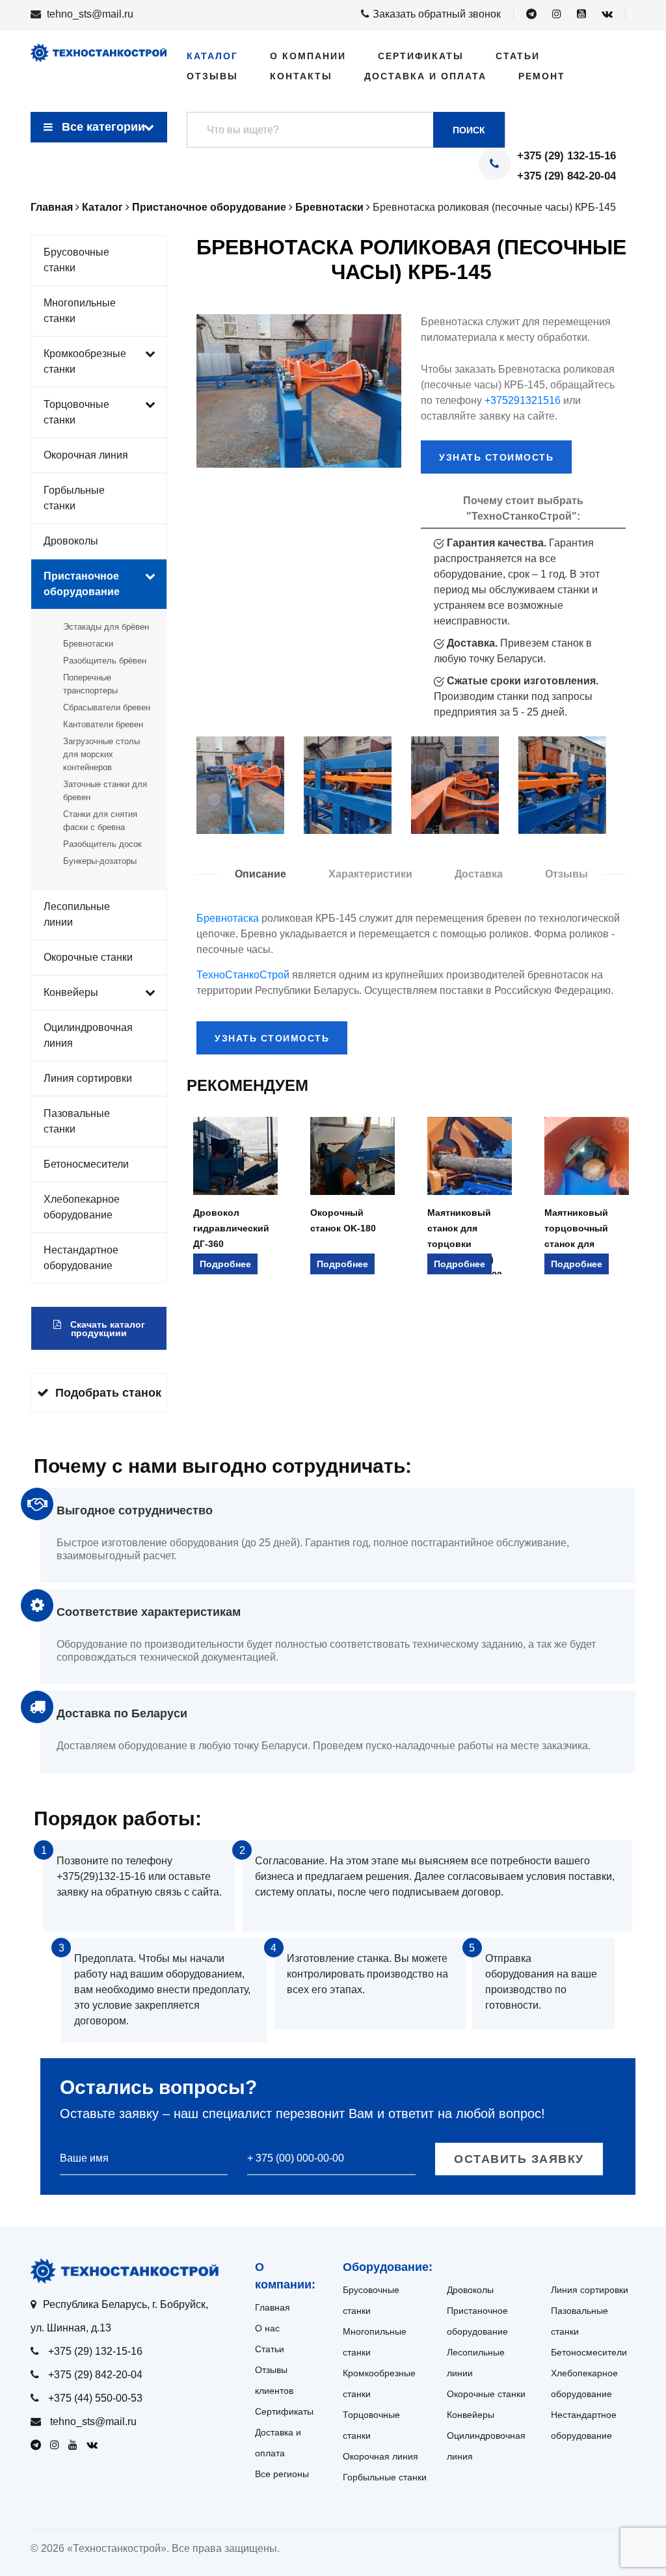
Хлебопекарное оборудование (82, 1207)
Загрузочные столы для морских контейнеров (101, 754)
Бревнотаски (88, 644)
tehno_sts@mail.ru (90, 14)
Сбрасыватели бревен (107, 707)
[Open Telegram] (531, 14)
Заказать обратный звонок (437, 14)
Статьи (518, 56)
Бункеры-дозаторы (100, 861)
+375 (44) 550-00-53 (95, 2398)
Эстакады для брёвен (106, 627)
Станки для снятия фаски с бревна (100, 821)
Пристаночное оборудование (82, 584)
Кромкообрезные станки (85, 361)
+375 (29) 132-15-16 (566, 156)
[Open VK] (607, 14)
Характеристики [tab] (370, 874)
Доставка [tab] (479, 874)
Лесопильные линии (77, 914)
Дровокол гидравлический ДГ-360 (231, 1228)
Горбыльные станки (74, 498)
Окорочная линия (86, 455)
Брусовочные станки (76, 260)
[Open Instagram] (557, 14)
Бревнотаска (228, 918)
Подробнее (225, 1264)
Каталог (212, 56)
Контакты (301, 76)
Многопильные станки (80, 311)
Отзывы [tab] (566, 874)
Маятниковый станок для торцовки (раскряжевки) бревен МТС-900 (465, 1244)
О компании (308, 56)
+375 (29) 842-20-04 (566, 176)
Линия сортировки (88, 1078)
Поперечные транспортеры (90, 684)
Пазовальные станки (77, 1121)
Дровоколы (71, 541)
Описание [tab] (260, 874)
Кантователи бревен (103, 724)
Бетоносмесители (86, 1164)
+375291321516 (523, 400)
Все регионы (282, 2474)
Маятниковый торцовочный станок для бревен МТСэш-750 (576, 1244)
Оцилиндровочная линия (88, 1035)
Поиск (469, 130)
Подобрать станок (108, 1393)
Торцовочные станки (76, 412)
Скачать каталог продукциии (106, 1329)
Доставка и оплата (425, 76)
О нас (267, 2328)
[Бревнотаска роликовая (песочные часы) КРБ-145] (240, 785)
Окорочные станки (88, 957)
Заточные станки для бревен (105, 791)
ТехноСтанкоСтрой (243, 975)
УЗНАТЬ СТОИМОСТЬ (496, 457)
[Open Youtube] (581, 14)
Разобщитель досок (102, 844)
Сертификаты (421, 56)
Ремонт (542, 76)
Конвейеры (71, 992)
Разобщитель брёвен (105, 661)
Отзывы (212, 76)
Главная (273, 2307)
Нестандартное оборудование (81, 1258)
